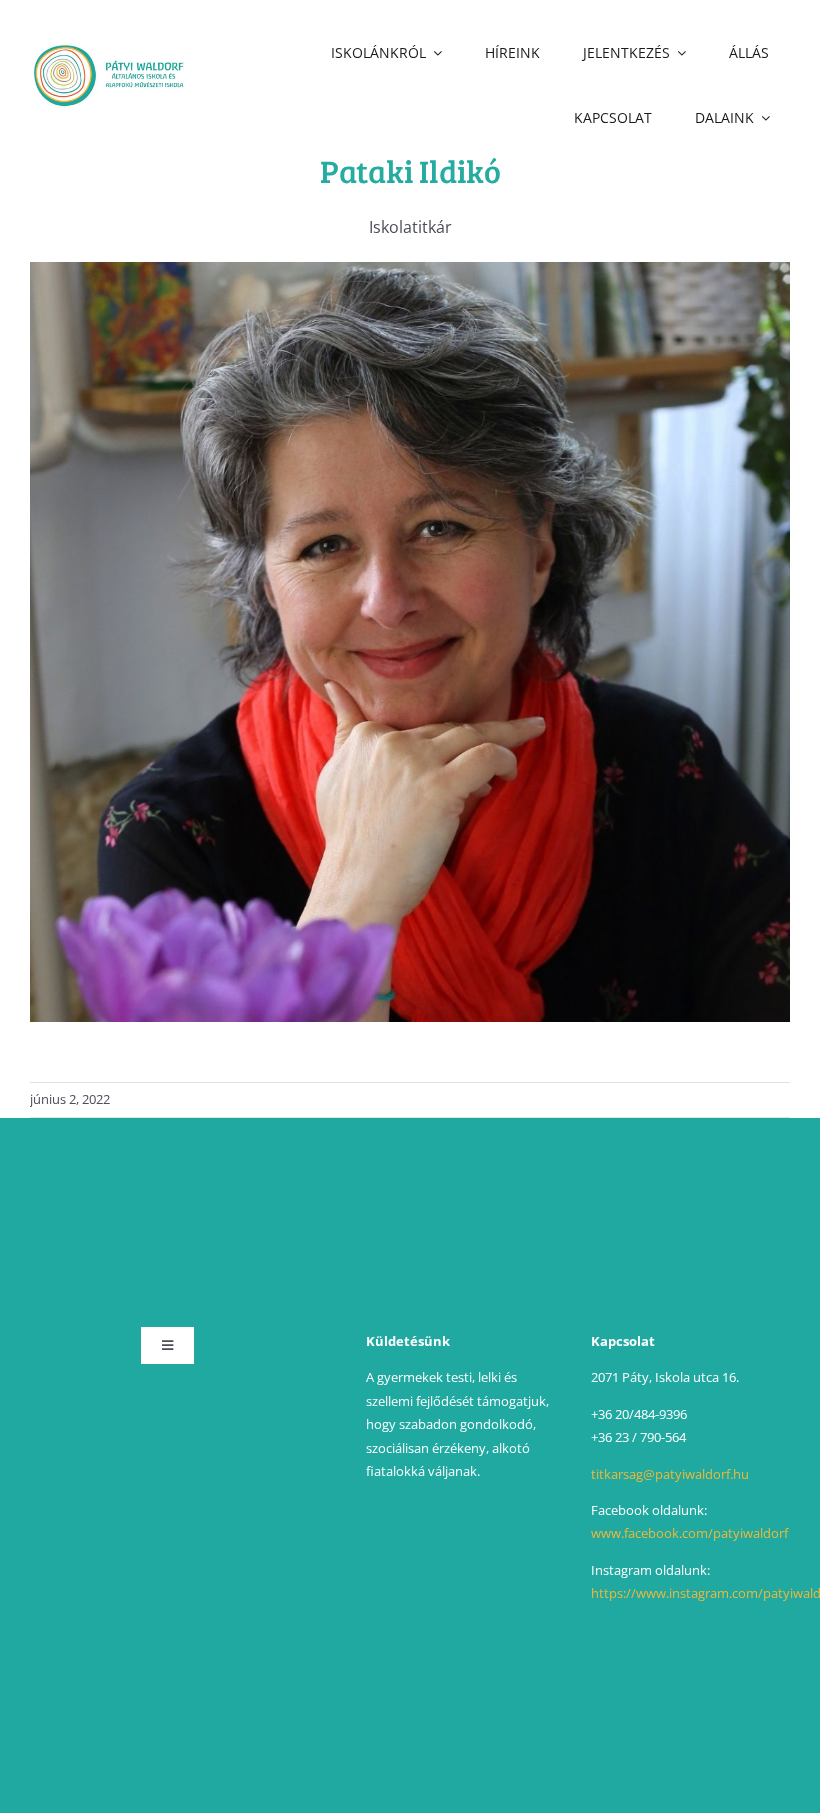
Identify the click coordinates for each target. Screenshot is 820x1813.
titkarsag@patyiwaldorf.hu (670, 1474)
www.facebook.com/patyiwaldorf (689, 1533)
